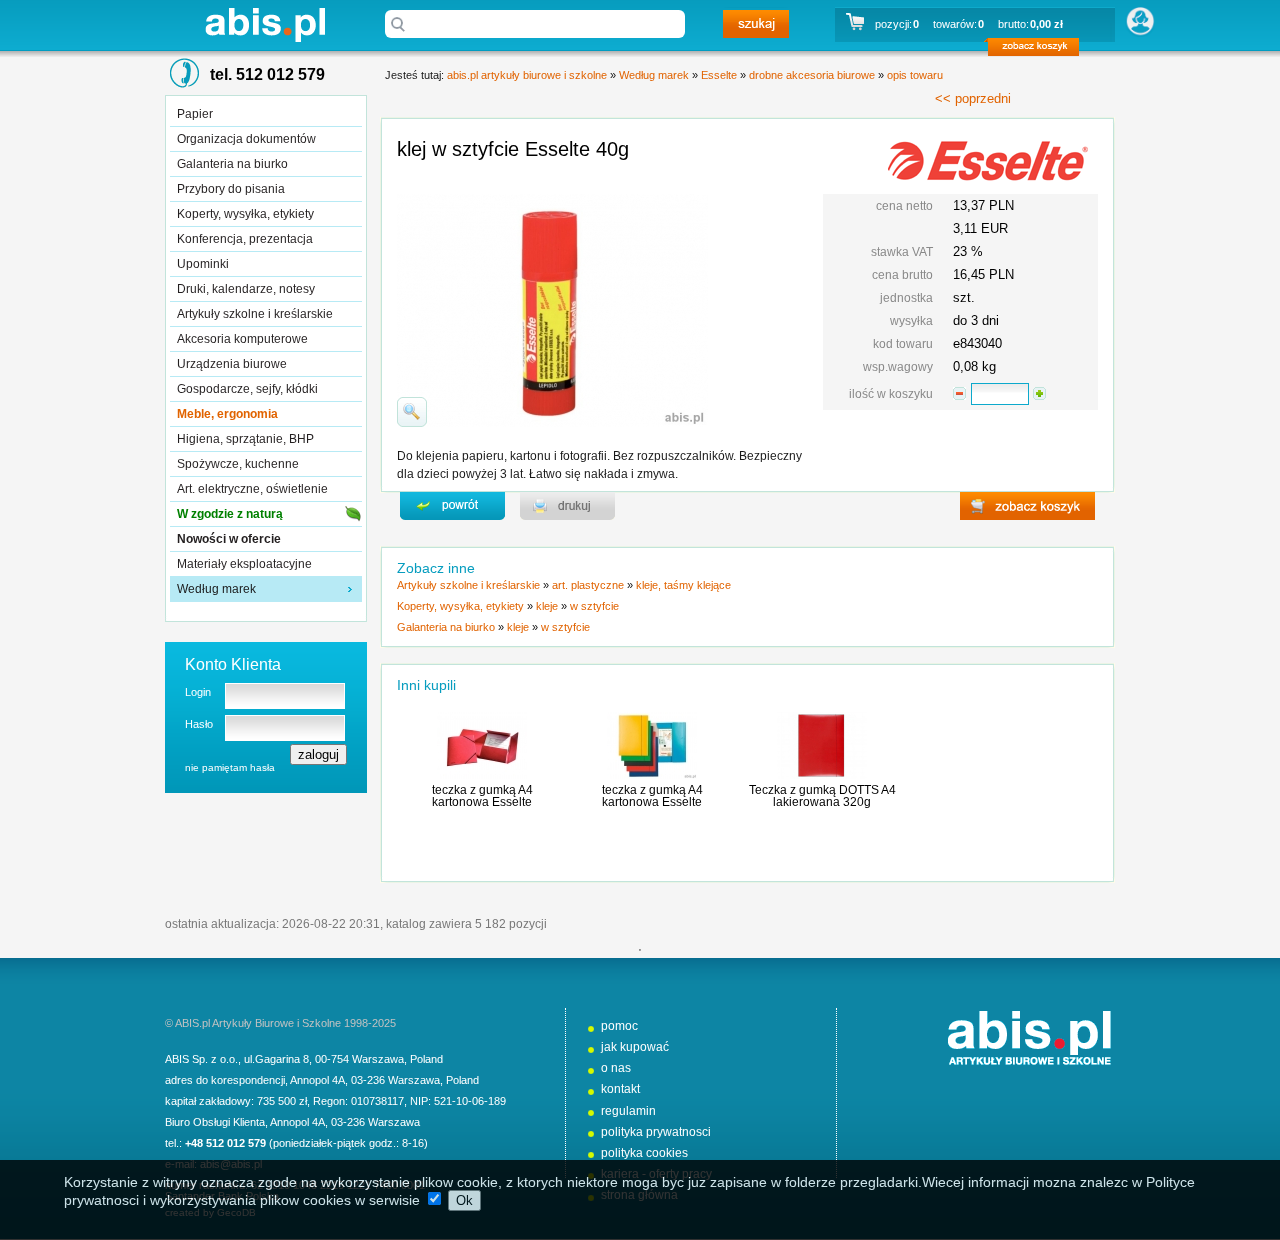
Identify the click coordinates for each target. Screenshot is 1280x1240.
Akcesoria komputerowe (242, 339)
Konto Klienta (233, 664)
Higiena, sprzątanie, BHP (245, 439)
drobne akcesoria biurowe (812, 75)
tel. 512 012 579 (267, 74)
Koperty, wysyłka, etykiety (245, 214)
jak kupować (635, 1047)
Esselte (719, 75)
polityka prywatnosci (656, 1132)
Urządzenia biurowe (232, 364)
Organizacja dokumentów (246, 139)
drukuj (567, 506)
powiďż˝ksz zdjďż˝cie (412, 412)
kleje (547, 606)
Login (198, 692)
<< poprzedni (973, 98)
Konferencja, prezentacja (245, 239)
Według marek (216, 589)
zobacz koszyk (1039, 50)
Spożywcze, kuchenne (238, 464)
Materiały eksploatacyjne (244, 564)
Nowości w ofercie (229, 539)
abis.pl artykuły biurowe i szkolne (265, 24)
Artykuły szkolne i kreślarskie (255, 314)
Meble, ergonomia (227, 414)
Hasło (199, 724)
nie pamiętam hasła (230, 767)
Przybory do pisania (231, 189)
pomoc (619, 1026)
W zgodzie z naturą (230, 514)
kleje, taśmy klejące (683, 585)
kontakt (620, 1089)
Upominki (203, 264)
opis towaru (915, 75)
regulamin (628, 1111)
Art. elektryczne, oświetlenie (252, 489)
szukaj (756, 24)
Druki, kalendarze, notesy (246, 289)
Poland (426, 1059)
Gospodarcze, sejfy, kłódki (247, 389)
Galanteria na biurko (232, 164)
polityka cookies (644, 1153)
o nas (616, 1068)
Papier (195, 114)
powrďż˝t (452, 506)
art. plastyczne (588, 585)
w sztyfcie (594, 606)
